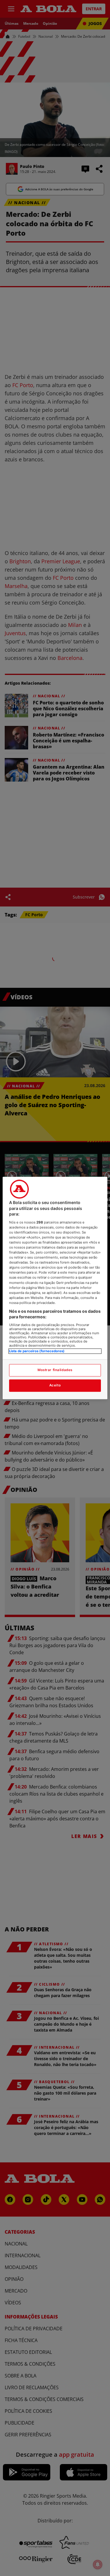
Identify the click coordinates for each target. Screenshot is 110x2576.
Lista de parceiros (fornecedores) (37, 1351)
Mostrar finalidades (55, 1370)
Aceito (55, 1386)
